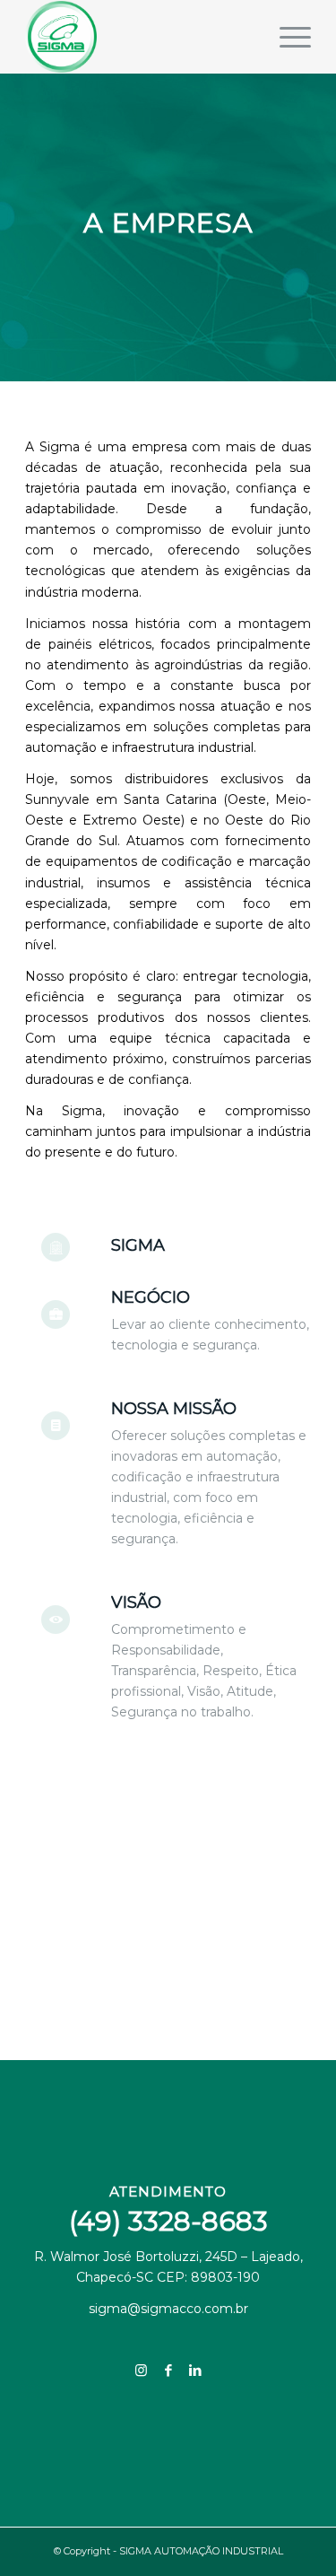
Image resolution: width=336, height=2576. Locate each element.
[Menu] (286, 37)
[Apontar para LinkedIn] (195, 2371)
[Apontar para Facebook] (168, 2371)
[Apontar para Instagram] (142, 2371)
